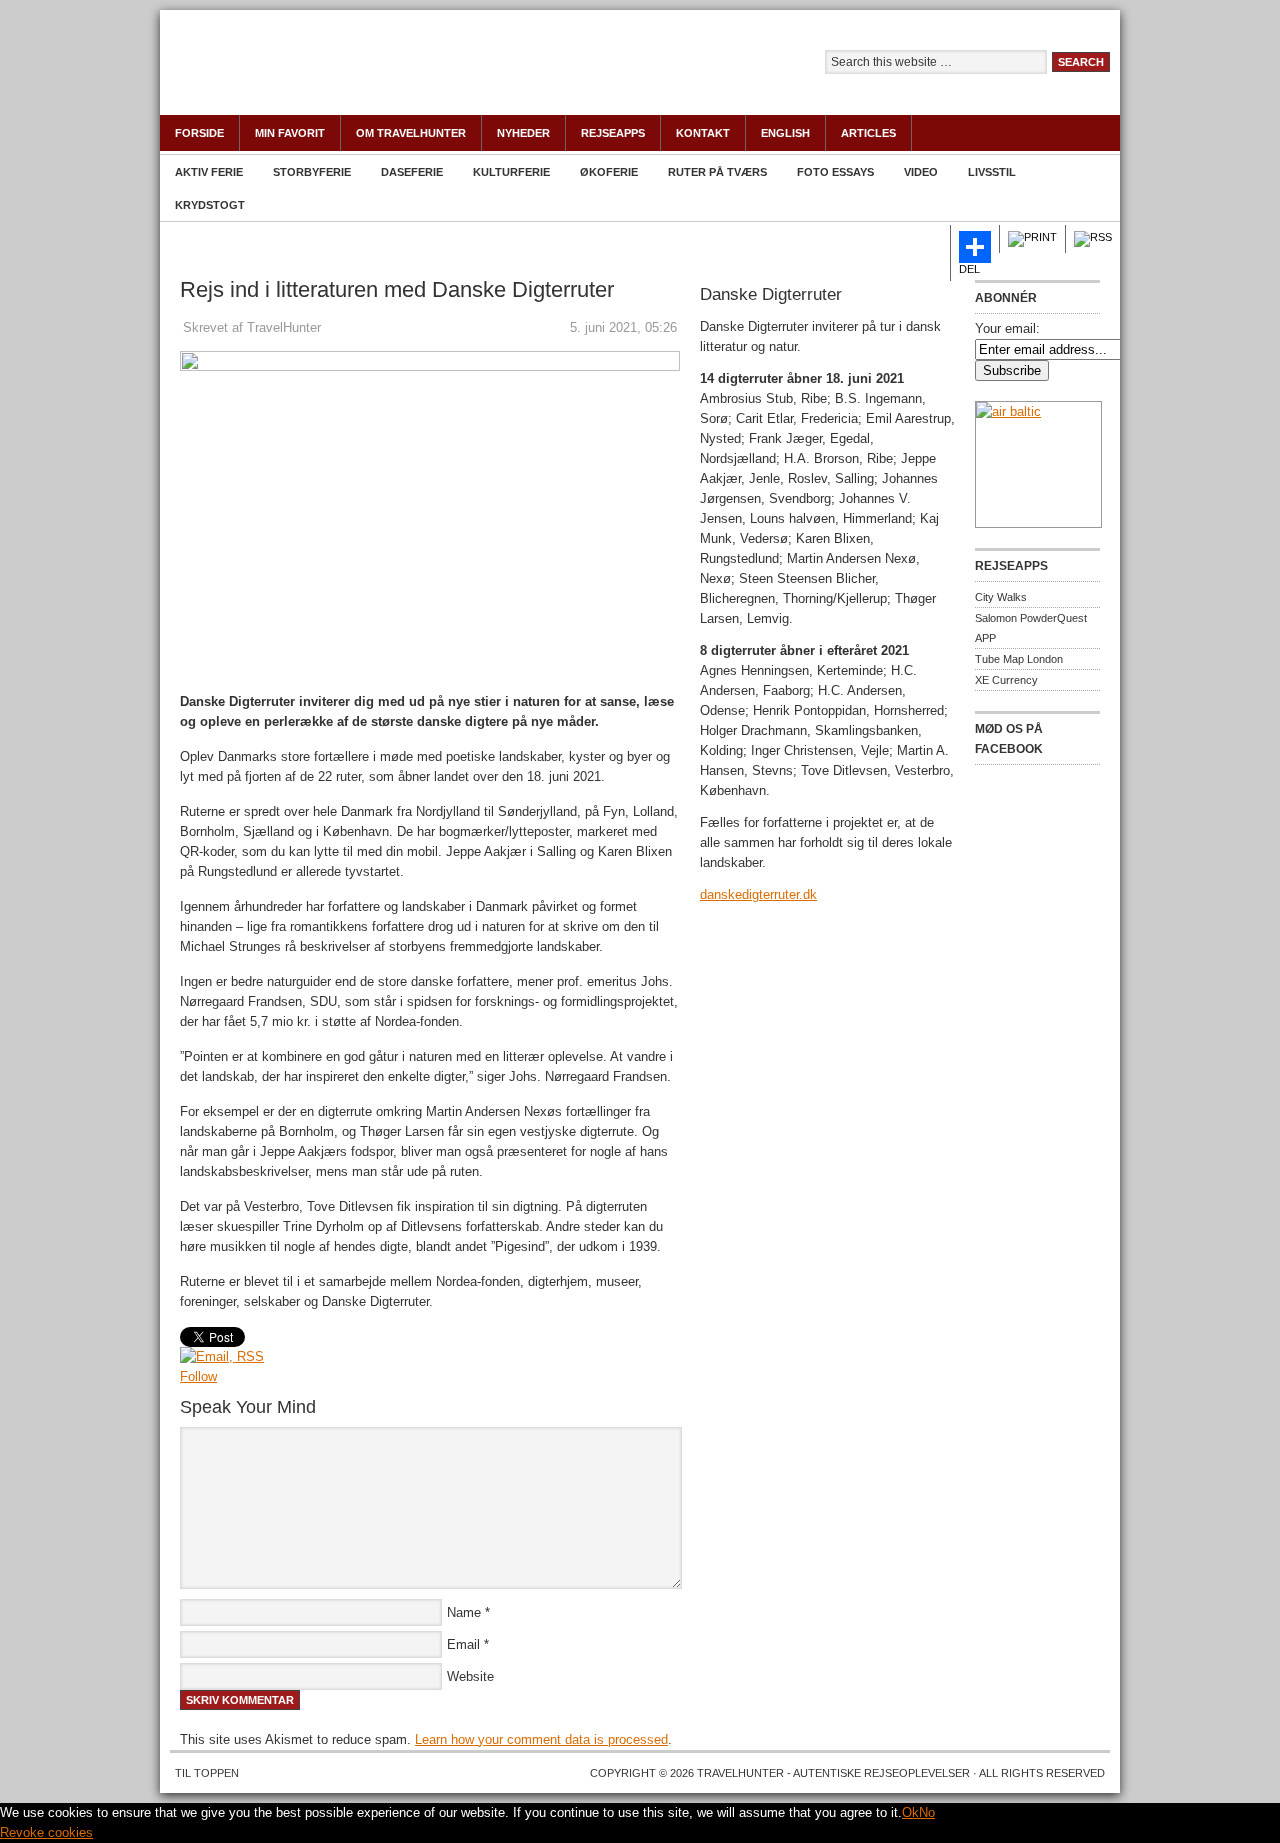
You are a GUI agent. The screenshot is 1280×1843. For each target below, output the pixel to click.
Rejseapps (613, 133)
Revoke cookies (46, 1832)
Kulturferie (511, 172)
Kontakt (703, 133)
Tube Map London (1019, 659)
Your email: (1007, 328)
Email (463, 1644)
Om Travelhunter (411, 133)
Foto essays (835, 172)
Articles (868, 133)
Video (921, 172)
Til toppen (207, 1773)
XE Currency (1006, 680)
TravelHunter (380, 75)
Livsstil (992, 172)
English (785, 133)
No (927, 1812)
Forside (199, 133)
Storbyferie (312, 172)
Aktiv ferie (209, 172)
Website (470, 1676)
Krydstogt (210, 205)
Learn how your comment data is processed (541, 1739)
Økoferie (609, 172)
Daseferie (412, 172)
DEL (969, 269)
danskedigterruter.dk (758, 894)
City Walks (1001, 597)
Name (464, 1612)
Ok (910, 1812)
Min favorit (290, 133)
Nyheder (523, 133)
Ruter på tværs (717, 172)
